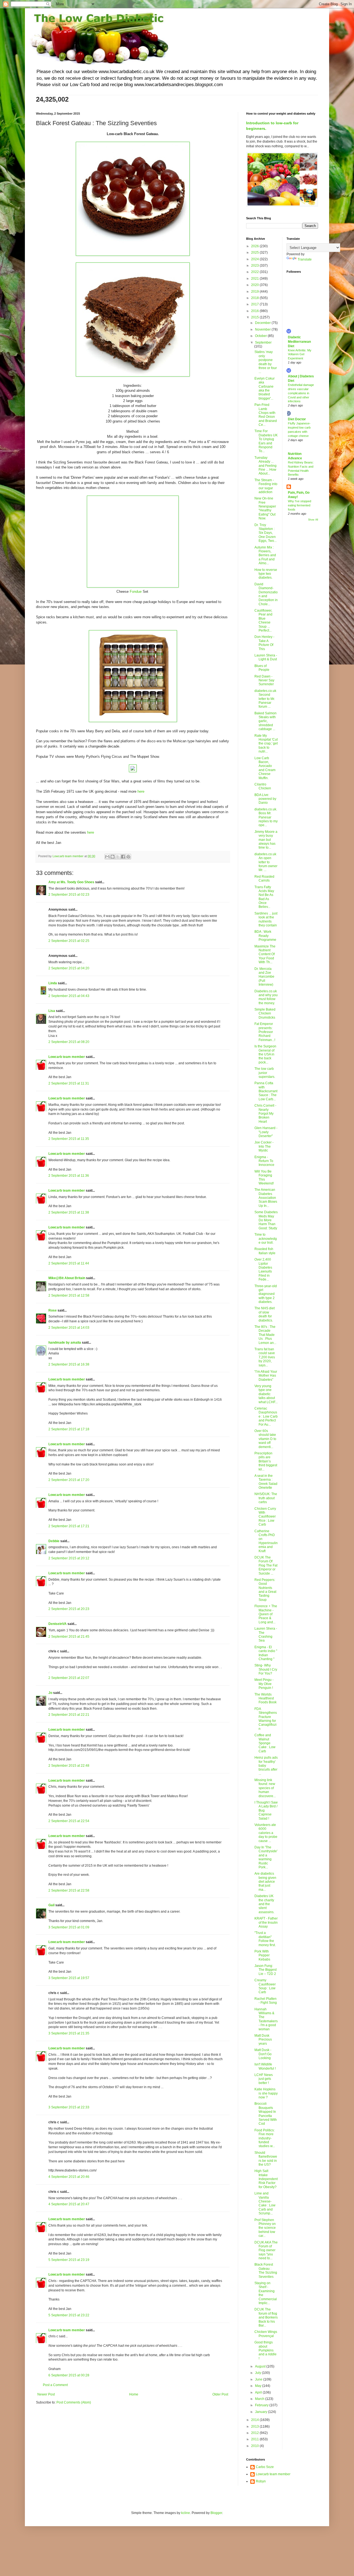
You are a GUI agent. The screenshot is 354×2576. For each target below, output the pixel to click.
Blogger (216, 2513)
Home (134, 2394)
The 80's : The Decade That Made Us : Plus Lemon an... (265, 1335)
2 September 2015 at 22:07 (69, 1678)
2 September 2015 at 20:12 (69, 1558)
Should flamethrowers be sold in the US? (266, 2159)
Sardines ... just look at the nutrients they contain (266, 919)
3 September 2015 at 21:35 (69, 2033)
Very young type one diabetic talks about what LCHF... (266, 1394)
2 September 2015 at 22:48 (69, 1766)
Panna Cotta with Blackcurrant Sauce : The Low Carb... (266, 1091)
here (141, 791)
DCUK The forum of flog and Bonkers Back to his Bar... (266, 2317)
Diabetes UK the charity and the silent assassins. (264, 1904)
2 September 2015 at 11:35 (69, 1139)
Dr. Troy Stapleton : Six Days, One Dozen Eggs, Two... (265, 533)
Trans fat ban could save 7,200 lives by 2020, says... (265, 1357)
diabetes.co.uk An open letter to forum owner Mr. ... (266, 862)
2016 (255, 311)
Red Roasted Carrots (264, 879)
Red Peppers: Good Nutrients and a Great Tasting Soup (265, 1590)
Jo (50, 1693)
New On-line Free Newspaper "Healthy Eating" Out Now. (265, 508)
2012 (255, 2433)
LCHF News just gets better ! (264, 2079)
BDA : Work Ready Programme (265, 936)
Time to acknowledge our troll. (266, 1239)
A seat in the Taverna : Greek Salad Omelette (266, 1482)
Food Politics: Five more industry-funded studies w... (265, 2138)
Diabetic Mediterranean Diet (299, 342)
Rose (53, 1310)
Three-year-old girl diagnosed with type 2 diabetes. (266, 1294)
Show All (313, 520)
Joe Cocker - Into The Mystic (264, 1146)
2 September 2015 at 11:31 (69, 1083)
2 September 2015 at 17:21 (69, 1526)
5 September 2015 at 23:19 (69, 2260)
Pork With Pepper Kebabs (262, 1955)
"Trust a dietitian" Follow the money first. (265, 1939)
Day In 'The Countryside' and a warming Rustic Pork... (266, 1857)
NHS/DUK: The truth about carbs (266, 1498)
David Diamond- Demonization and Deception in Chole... (266, 594)
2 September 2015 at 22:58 (69, 1890)
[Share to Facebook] (123, 857)
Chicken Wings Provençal (266, 2334)
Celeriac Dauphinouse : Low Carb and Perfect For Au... (266, 1416)
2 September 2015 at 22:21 (69, 1715)
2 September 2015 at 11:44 (69, 1263)
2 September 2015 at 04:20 (69, 968)
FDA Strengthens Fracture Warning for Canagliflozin (266, 1719)
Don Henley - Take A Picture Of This (264, 643)
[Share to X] (118, 857)
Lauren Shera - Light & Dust (266, 657)
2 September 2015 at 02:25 (69, 941)
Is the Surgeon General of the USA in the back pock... (265, 1054)
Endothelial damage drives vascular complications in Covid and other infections (301, 393)
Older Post (220, 2394)
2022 (255, 272)
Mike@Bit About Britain (67, 1278)
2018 (255, 298)
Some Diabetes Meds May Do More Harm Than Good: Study (266, 1220)
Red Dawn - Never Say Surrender (264, 680)
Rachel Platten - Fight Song (266, 2001)
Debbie (54, 1541)
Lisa (52, 1011)
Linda (53, 983)
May (259, 2386)
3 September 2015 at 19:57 (69, 1978)
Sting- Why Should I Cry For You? (266, 1669)
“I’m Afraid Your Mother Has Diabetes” (266, 1376)
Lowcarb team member (67, 1057)
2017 (255, 304)
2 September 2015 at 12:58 (69, 1295)
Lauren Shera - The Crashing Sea (266, 1635)
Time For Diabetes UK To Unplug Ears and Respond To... (266, 441)
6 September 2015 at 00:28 (69, 2375)
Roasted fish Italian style (265, 1251)
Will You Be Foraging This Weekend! (264, 1177)
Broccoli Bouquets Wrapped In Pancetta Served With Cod (266, 2114)
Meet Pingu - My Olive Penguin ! (264, 1684)
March (260, 2399)
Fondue (136, 592)
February (262, 2405)
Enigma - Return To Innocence (264, 1161)
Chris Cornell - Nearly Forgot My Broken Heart (265, 1114)
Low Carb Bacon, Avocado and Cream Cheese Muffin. (265, 768)
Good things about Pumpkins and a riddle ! (265, 2350)
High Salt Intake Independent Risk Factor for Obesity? (266, 2179)
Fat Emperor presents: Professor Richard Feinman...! (265, 1032)
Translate (305, 259)
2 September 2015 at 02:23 (69, 895)
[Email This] (107, 857)
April (259, 2392)
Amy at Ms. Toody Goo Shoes (71, 882)
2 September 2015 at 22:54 (69, 1821)
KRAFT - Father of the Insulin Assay (266, 1922)
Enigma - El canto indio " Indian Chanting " (266, 1653)
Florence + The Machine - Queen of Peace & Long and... (266, 1614)
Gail (51, 1905)
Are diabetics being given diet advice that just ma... (265, 1882)
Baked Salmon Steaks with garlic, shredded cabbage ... (265, 721)
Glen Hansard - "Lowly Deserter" (266, 1132)
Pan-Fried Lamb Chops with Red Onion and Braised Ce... (266, 415)
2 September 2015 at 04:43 (69, 996)
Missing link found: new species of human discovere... (265, 1788)
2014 (255, 2420)
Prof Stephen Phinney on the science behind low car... (265, 2228)
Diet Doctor (297, 419)
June (259, 2379)
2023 (255, 266)
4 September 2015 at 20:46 (69, 2177)
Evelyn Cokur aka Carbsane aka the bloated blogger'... (265, 388)
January (261, 2412)
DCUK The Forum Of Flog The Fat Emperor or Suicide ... (266, 1565)
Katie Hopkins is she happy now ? (266, 2093)
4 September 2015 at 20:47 (69, 2204)
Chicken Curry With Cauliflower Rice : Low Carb (265, 1517)
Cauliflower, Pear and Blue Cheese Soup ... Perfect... (263, 620)
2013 (255, 2426)
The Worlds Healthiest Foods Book (265, 1698)
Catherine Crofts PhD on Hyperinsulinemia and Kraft (266, 1541)
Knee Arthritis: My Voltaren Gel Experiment (300, 354)
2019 (255, 292)
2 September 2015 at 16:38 (69, 1364)
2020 (255, 285)
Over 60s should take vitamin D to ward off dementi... (265, 1439)
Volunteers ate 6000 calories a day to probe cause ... (266, 1833)
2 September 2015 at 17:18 (69, 1429)
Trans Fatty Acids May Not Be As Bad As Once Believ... (264, 897)
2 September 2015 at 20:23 (69, 1609)
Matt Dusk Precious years (263, 2040)
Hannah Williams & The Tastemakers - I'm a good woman (266, 2019)
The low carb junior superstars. (265, 1073)
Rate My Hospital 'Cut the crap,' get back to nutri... (266, 744)
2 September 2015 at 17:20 (69, 1480)
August (261, 2366)
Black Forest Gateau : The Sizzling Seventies (266, 2270)
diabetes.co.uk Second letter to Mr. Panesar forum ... (265, 699)
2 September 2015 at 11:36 (69, 1176)
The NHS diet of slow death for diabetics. (265, 1314)
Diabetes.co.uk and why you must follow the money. (266, 997)
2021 (255, 279)
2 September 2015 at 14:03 (69, 1328)
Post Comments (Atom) (74, 2402)
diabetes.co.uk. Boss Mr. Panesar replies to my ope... (266, 817)
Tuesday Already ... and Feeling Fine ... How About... (265, 466)
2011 (255, 2439)
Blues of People (262, 668)
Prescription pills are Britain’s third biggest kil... (266, 1461)
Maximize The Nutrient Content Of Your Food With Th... (265, 954)
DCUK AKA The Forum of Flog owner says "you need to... (266, 2250)
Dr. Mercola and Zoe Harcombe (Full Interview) (264, 977)
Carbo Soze (265, 2467)
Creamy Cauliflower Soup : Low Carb (265, 1986)
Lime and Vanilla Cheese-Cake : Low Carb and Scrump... (265, 2203)
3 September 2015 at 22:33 (69, 2107)
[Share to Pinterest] (128, 857)
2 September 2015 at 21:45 (69, 1637)
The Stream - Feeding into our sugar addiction (266, 486)
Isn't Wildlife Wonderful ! (265, 2066)
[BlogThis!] (113, 857)
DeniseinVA (58, 1624)
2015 (255, 317)
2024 (255, 259)
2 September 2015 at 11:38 (69, 1212)
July (258, 2373)
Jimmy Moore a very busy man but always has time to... (266, 840)
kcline (186, 2513)
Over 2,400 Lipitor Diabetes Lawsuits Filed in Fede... (263, 1269)
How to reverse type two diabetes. (266, 574)
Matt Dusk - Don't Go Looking (263, 2054)
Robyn (261, 2481)
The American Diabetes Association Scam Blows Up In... (266, 1198)
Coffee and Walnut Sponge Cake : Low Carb (265, 1743)
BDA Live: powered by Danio (265, 799)
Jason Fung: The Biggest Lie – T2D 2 (265, 1970)
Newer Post (46, 2394)
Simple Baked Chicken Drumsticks (265, 1013)
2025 (255, 253)
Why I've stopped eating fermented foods (300, 505)
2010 (255, 2446)
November (263, 329)
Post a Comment (55, 2385)
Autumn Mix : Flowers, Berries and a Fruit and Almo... (265, 555)
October (261, 336)
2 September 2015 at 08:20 (69, 1042)
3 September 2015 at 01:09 (69, 1927)
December (263, 323)
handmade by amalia (65, 1343)
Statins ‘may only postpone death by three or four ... (266, 362)
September (263, 342)
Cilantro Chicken (263, 786)
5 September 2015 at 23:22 (69, 2315)
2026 (255, 246)
